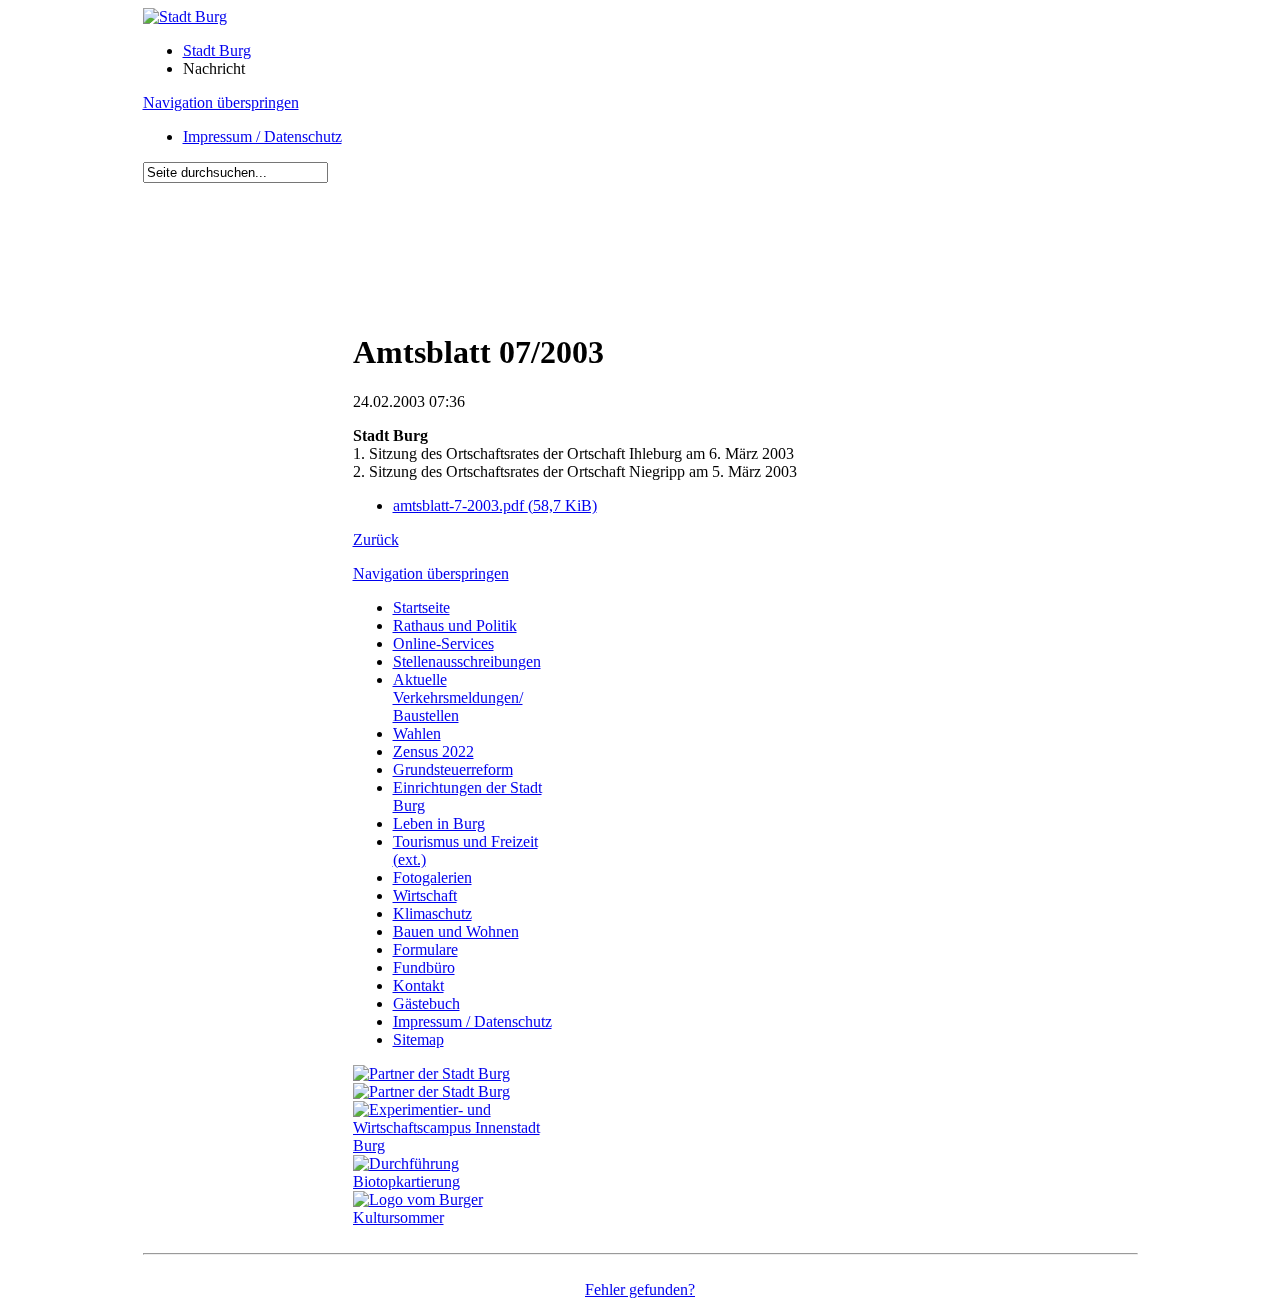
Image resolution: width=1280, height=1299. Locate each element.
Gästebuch (426, 1003)
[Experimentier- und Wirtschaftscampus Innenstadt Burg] (458, 1145)
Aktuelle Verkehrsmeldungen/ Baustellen (458, 697)
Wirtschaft (425, 895)
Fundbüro (424, 967)
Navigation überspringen (221, 102)
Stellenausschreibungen (467, 661)
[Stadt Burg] (185, 16)
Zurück (376, 539)
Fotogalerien (432, 877)
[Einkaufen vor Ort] (431, 1073)
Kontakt (418, 985)
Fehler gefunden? (640, 1289)
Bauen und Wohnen (456, 931)
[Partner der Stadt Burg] (431, 1091)
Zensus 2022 (433, 751)
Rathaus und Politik (455, 625)
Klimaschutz (432, 913)
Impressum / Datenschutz (262, 136)
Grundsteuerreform (453, 769)
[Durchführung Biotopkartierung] (458, 1181)
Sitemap (418, 1039)
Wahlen (417, 733)
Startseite (421, 607)
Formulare (425, 949)
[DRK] (458, 1217)
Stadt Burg (217, 50)
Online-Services (443, 643)
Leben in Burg (439, 823)
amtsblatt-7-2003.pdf (495, 505)
